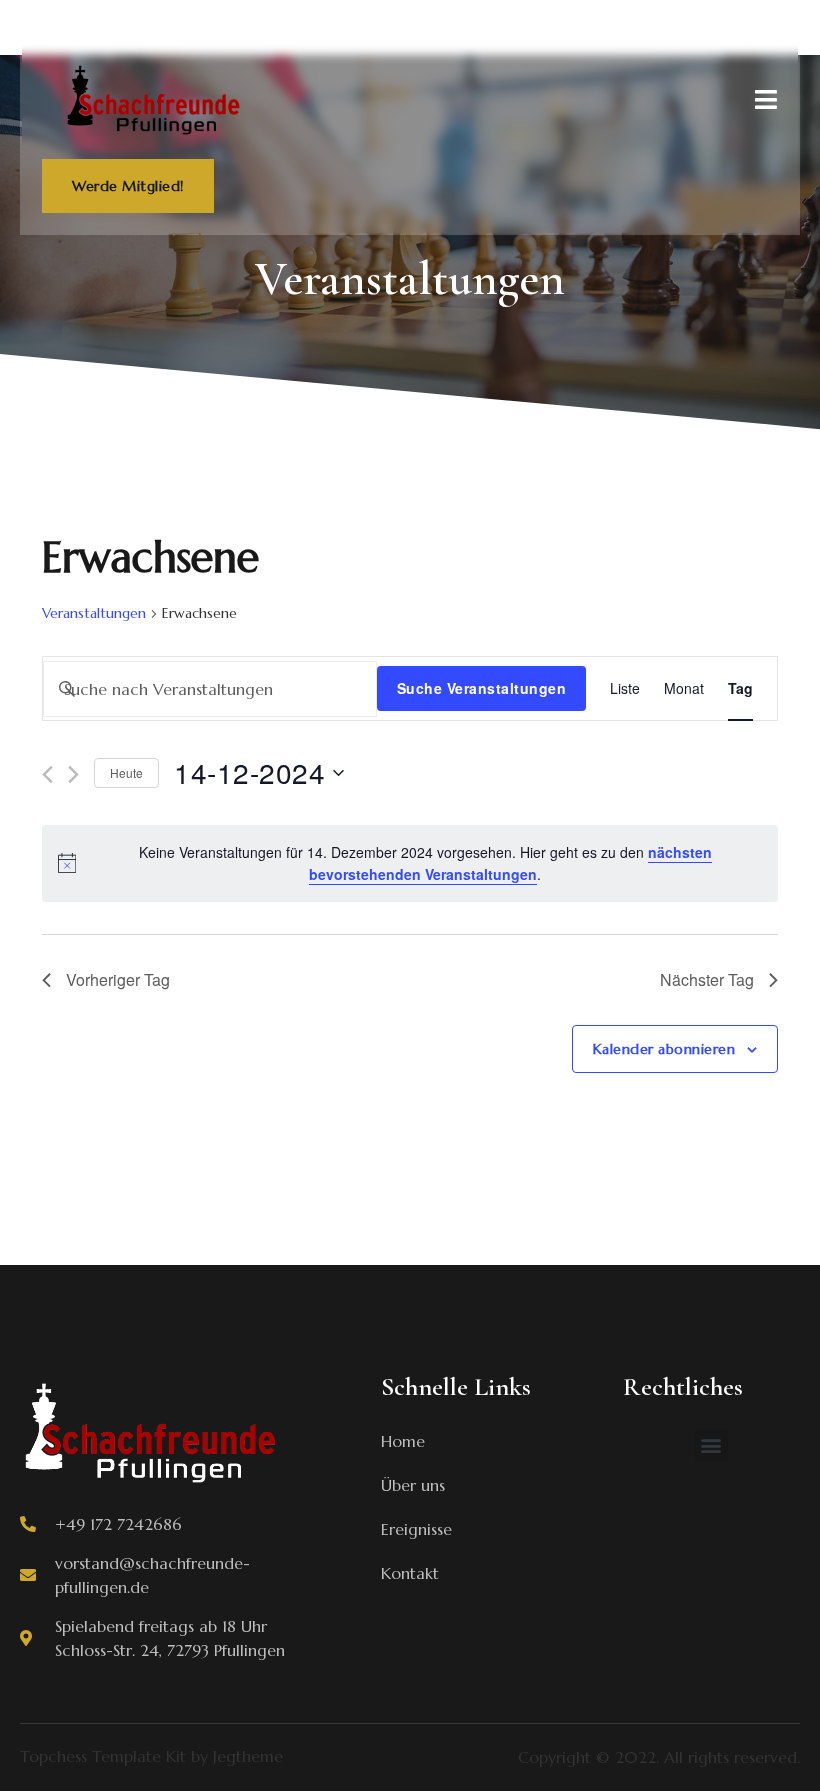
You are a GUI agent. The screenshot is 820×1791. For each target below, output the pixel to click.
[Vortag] (47, 774)
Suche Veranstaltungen (482, 688)
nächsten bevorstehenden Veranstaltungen (510, 863)
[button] (711, 1445)
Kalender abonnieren (664, 1049)
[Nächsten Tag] (73, 774)
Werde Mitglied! (128, 186)
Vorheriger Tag (118, 979)
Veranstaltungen (94, 613)
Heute (126, 772)
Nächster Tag (707, 979)
